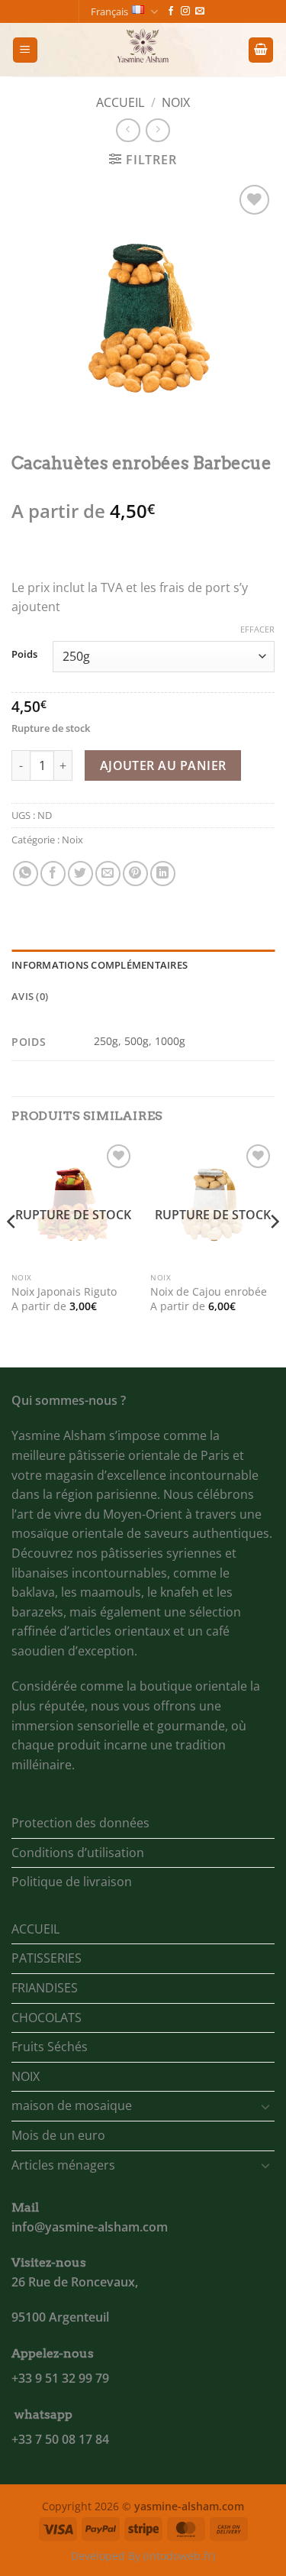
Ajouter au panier (163, 765)
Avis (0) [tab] (30, 996)
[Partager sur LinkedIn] (163, 874)
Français (109, 11)
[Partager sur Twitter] (80, 874)
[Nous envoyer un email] (200, 11)
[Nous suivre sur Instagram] (185, 11)
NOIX (26, 2076)
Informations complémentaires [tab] (100, 965)
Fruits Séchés (50, 2047)
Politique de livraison (72, 1882)
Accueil (120, 102)
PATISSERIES (47, 1958)
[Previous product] (157, 130)
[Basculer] (265, 2106)
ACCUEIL (35, 1929)
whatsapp (43, 2414)
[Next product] (128, 130)
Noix (176, 102)
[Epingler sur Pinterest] (135, 874)
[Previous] (12, 1252)
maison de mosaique (72, 2105)
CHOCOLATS (47, 2018)
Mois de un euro (58, 2135)
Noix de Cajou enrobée (209, 1292)
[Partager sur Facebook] (53, 874)
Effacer (257, 629)
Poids (24, 655)
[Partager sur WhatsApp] (26, 874)
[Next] (274, 1252)
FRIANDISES (45, 1988)
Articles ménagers (63, 2165)
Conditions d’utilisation (78, 1853)
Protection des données (80, 1823)
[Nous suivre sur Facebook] (171, 11)
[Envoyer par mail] (108, 874)
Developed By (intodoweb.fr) (143, 2556)
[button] (25, 50)
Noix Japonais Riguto (64, 1292)
